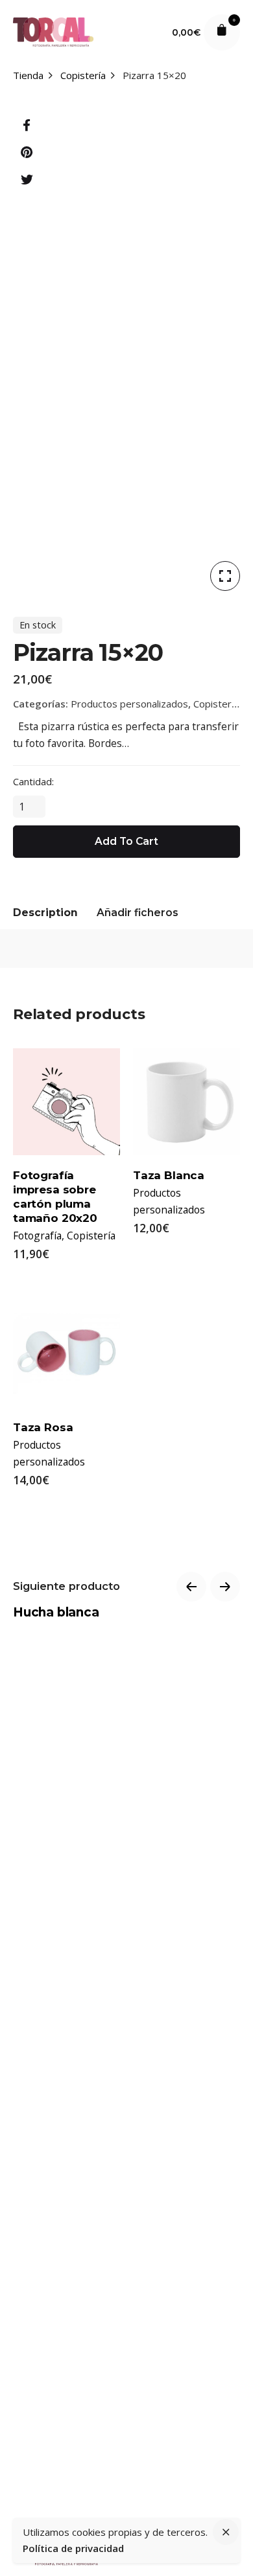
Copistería (216, 704)
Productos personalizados (129, 704)
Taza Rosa (43, 1427)
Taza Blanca (169, 1175)
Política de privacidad (73, 2548)
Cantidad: (33, 781)
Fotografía (37, 1236)
